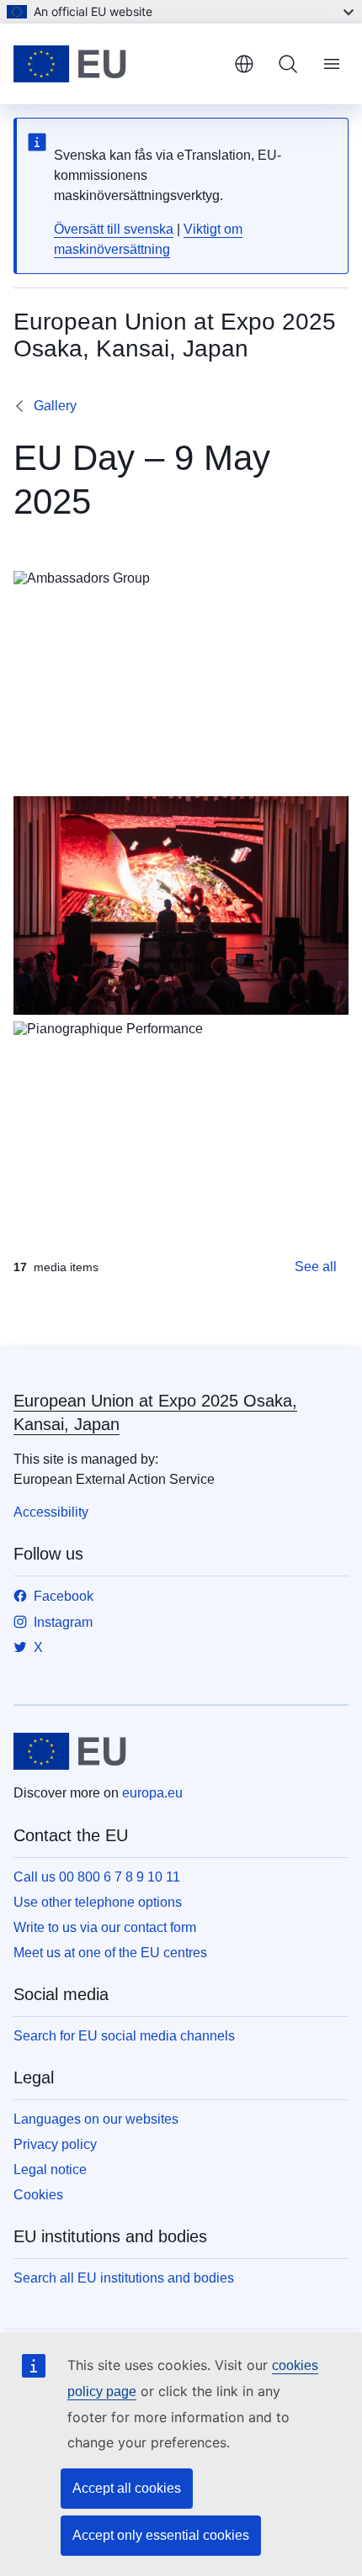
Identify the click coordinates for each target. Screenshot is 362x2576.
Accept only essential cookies (161, 2535)
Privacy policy (55, 2144)
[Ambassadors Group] (181, 680)
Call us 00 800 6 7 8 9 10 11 (97, 1877)
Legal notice (50, 2170)
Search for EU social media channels (124, 2036)
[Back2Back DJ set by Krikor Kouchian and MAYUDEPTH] (181, 905)
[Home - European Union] (117, 64)
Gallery (55, 406)
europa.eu (152, 1793)
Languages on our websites (96, 2119)
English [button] (244, 64)
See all (316, 1267)
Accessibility (51, 1512)
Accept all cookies (127, 2488)
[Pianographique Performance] (181, 1131)
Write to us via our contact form (105, 1927)
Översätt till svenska (114, 229)
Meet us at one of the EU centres (110, 1953)
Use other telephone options (98, 1902)
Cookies (38, 2195)
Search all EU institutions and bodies (124, 2278)
